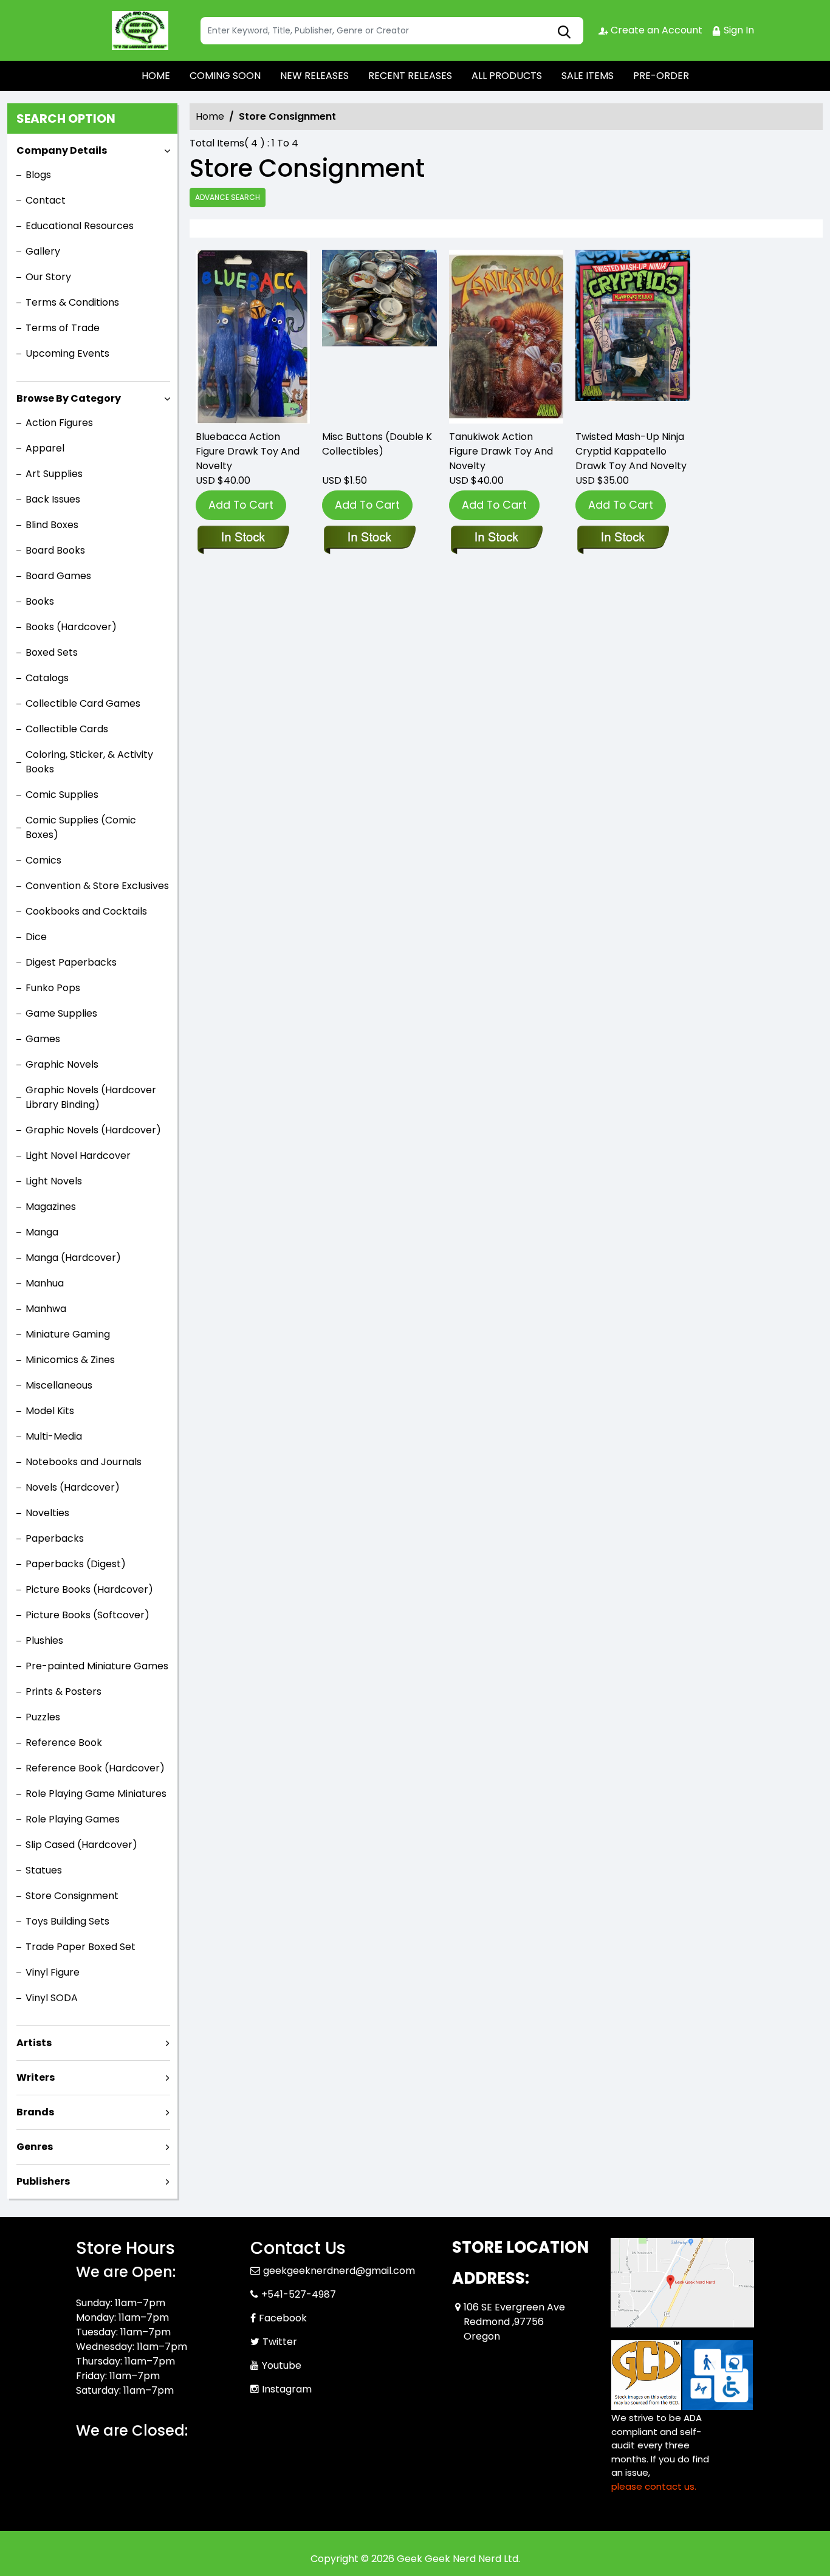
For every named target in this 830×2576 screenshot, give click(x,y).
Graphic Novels (62, 1064)
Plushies (44, 1640)
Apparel (45, 448)
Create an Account (655, 30)
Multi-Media (54, 1436)
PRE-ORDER (661, 76)
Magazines (51, 1207)
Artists (34, 2043)
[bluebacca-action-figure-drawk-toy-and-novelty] (253, 337)
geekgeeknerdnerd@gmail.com (339, 2271)
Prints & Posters (63, 1692)
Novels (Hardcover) (73, 1487)
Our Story (48, 277)
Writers (36, 2077)
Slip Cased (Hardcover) (81, 1845)
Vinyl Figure (53, 1972)
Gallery (43, 251)
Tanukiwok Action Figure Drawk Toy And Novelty (501, 451)
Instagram (287, 2389)
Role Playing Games (73, 1819)
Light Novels (54, 1181)
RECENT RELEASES (410, 76)
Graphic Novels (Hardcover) (93, 1130)
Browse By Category (69, 398)
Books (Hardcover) (71, 627)
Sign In (738, 30)
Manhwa (46, 1309)
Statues (44, 1870)
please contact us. (654, 2486)
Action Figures (59, 423)
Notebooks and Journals (84, 1462)
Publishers (43, 2181)
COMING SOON (225, 76)
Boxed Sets (52, 652)
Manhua (45, 1283)
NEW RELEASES (314, 76)
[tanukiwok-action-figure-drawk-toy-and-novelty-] (506, 337)
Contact (46, 200)
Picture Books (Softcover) (87, 1615)
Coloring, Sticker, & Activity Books (89, 762)
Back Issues (53, 499)
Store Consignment (72, 1896)
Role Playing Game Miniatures (96, 1794)
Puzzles (43, 1717)
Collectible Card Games (83, 703)
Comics (43, 860)
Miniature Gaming (68, 1334)
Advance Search (228, 197)
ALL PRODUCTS (507, 76)
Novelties (47, 1513)
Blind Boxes (52, 525)
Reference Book (64, 1743)
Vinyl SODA (52, 1998)
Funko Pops (53, 988)
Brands (35, 2112)
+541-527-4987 (299, 2294)
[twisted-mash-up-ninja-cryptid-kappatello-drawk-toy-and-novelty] (633, 337)
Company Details (62, 150)
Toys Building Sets (67, 1921)
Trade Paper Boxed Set (81, 1947)
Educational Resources (80, 226)
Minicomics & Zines (70, 1360)
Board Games (58, 576)
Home (210, 116)
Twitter (280, 2342)
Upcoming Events (67, 353)
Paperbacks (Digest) (76, 1564)
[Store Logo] (137, 30)
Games (43, 1039)
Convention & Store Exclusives (97, 886)
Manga (42, 1232)
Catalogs (47, 678)
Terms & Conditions (72, 302)
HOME (156, 76)
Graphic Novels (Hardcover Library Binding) (91, 1097)
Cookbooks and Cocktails (86, 911)
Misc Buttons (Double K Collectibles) (377, 444)
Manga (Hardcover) (73, 1258)
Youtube (282, 2365)
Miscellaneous (59, 1385)
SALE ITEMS (588, 76)
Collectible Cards (67, 729)
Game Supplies (61, 1013)
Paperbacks (55, 1538)
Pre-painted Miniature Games (97, 1666)
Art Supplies (54, 474)
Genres (35, 2147)
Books (40, 601)
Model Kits (50, 1411)
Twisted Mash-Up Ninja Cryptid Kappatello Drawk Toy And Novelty (631, 451)
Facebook (283, 2318)
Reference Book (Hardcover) (95, 1768)
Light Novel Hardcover (78, 1156)
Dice (36, 937)
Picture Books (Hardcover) (89, 1589)
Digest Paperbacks (71, 962)
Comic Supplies (62, 795)
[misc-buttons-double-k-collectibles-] (379, 337)
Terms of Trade (63, 328)
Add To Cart (241, 505)
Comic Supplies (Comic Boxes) (81, 827)
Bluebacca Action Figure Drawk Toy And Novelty (248, 451)
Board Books (55, 550)
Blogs (38, 175)
